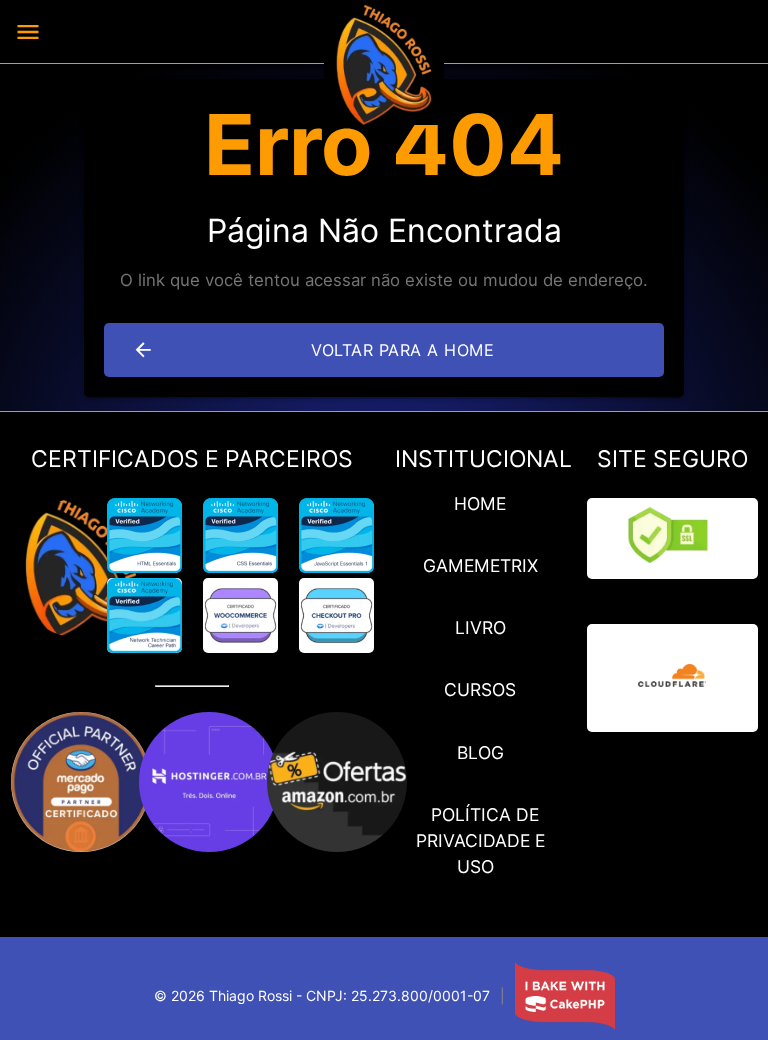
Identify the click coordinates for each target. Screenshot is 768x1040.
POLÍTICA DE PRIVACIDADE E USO (480, 841)
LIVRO (480, 627)
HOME (480, 503)
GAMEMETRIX (480, 565)
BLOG (480, 752)
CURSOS (480, 689)
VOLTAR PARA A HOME (313, 350)
